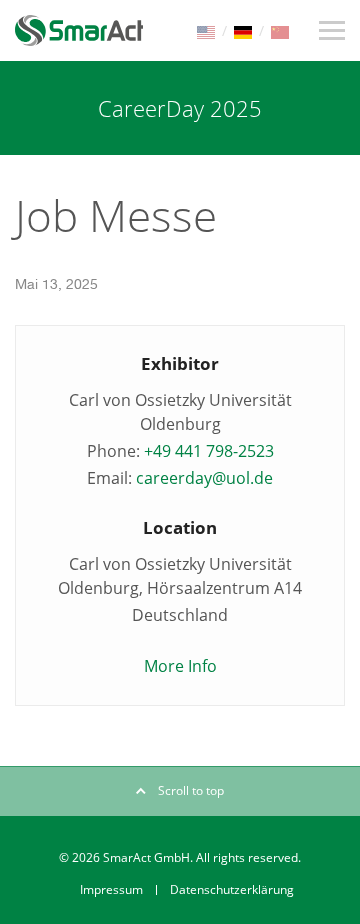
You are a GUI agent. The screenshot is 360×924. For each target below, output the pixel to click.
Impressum (111, 889)
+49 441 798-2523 (209, 451)
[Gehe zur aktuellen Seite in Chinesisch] (280, 30)
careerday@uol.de (204, 478)
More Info (180, 666)
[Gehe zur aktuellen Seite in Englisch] (206, 30)
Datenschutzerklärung (232, 889)
